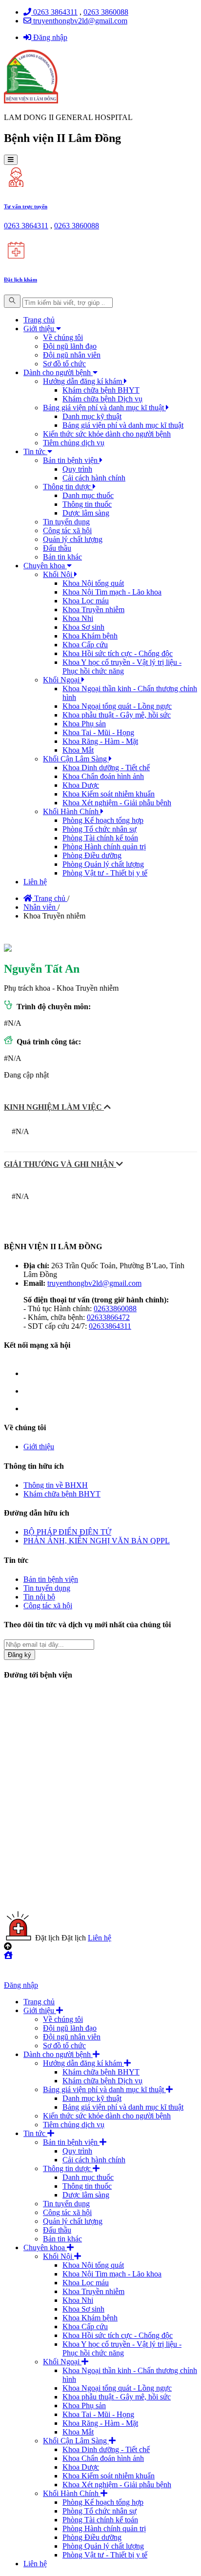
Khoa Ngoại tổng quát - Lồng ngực (117, 706)
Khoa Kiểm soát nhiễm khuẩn (109, 794)
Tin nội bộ (39, 1597)
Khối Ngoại (62, 680)
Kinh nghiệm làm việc (54, 1107)
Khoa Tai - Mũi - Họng (98, 732)
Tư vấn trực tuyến (26, 206)
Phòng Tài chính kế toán (100, 838)
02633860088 (115, 1308)
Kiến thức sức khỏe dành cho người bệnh (107, 434)
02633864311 (110, 1326)
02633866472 (108, 1317)
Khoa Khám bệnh (90, 636)
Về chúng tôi (63, 337)
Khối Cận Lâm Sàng (76, 759)
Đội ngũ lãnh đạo (70, 346)
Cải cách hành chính (94, 478)
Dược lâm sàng (86, 513)
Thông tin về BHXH (56, 1485)
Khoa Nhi (78, 618)
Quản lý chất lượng (73, 539)
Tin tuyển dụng (66, 522)
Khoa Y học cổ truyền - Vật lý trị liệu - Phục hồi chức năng (122, 667)
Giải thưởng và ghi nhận (60, 1164)
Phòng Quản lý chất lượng (103, 864)
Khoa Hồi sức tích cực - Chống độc (118, 653)
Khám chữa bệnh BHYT (101, 390)
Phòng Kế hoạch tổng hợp (103, 820)
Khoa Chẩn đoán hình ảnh (103, 776)
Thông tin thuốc (87, 504)
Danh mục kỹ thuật (92, 416)
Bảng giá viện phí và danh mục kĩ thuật (104, 408)
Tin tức (35, 451)
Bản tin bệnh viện (71, 460)
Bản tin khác (62, 557)
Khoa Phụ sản (84, 724)
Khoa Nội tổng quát (93, 583)
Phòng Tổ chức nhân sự (100, 829)
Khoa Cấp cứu (85, 645)
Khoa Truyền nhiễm (93, 609)
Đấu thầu (57, 548)
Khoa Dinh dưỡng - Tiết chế (106, 768)
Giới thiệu (40, 329)
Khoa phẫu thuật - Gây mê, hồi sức (117, 715)
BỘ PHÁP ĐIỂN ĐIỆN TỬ (67, 1532)
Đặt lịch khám (20, 280)
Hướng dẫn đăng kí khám (83, 381)
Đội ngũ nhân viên (72, 355)
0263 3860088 (106, 12)
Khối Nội (59, 574)
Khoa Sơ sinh (83, 627)
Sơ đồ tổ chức (64, 364)
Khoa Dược (81, 785)
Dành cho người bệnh (58, 372)
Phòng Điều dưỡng (92, 855)
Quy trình (77, 469)
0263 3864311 (54, 12)
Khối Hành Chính (72, 811)
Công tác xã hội (67, 530)
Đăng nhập (49, 37)
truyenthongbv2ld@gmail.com (79, 21)
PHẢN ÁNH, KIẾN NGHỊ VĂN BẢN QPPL (97, 1541)
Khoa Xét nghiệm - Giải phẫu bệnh (117, 803)
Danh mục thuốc (88, 495)
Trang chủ (39, 320)
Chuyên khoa (45, 566)
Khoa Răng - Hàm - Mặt (100, 741)
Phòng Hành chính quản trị (104, 847)
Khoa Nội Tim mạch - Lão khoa (112, 592)
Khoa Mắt (78, 750)
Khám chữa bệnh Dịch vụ (102, 399)
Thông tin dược (68, 487)
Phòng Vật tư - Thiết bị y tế (105, 873)
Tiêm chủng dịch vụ (74, 443)
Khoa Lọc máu (86, 601)
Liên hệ (35, 882)
